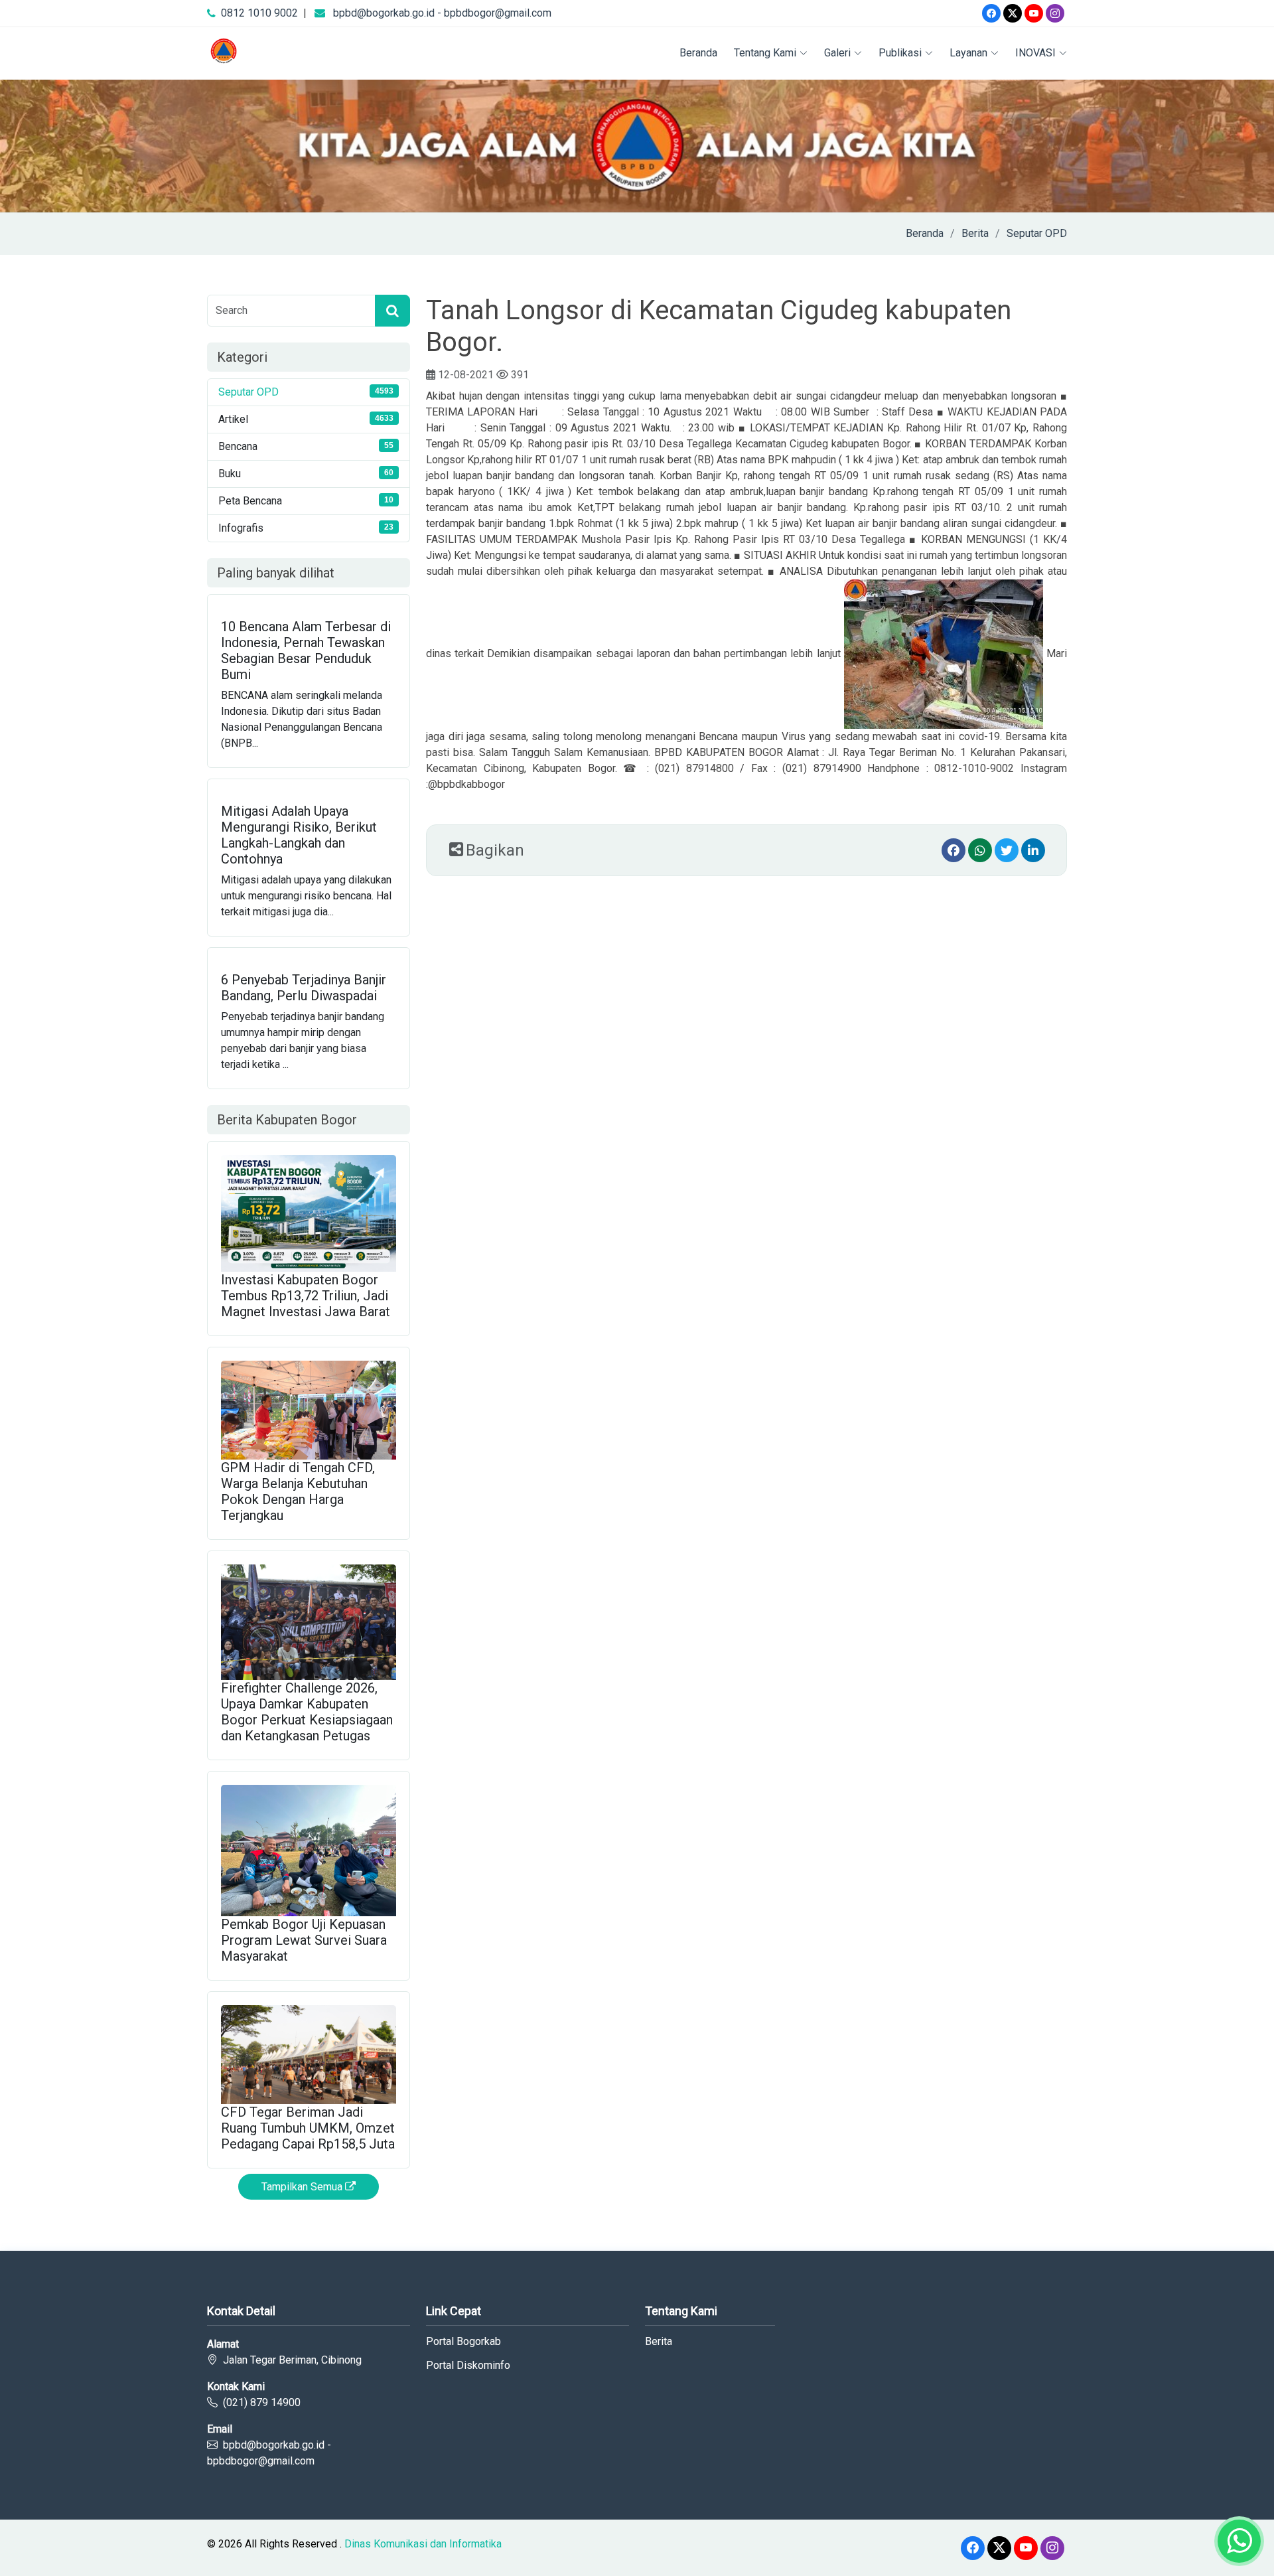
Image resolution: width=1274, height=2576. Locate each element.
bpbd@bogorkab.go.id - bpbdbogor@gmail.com (442, 13)
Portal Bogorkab (463, 2342)
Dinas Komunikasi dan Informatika (423, 2544)
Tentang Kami (765, 53)
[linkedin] (1033, 850)
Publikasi (900, 53)
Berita (975, 233)
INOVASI (1035, 53)
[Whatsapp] (980, 850)
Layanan (968, 53)
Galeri (837, 53)
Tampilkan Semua (303, 2187)
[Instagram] (1055, 13)
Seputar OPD (1037, 233)
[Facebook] (991, 13)
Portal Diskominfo (468, 2366)
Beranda (698, 53)
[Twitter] (1013, 13)
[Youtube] (1034, 13)
